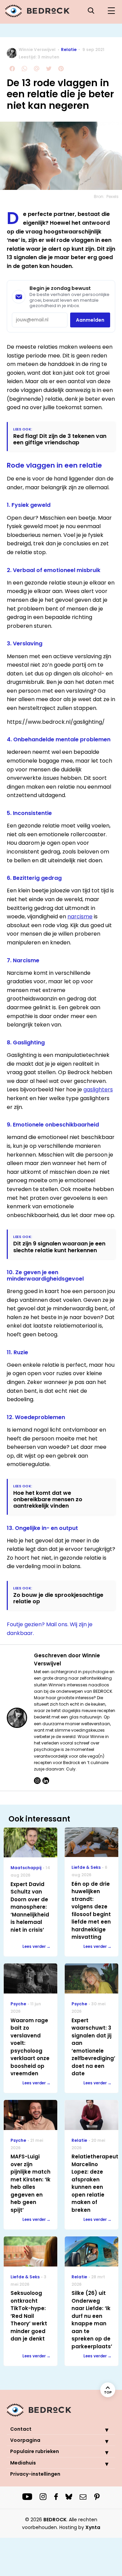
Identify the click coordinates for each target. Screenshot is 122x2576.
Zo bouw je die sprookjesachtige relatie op (58, 1598)
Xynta (93, 2527)
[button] (102, 2430)
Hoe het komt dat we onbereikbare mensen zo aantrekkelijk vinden (48, 1500)
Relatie (69, 49)
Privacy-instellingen (35, 2474)
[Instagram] (37, 1781)
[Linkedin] (46, 1781)
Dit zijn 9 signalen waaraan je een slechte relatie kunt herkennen (59, 1247)
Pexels (113, 196)
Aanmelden (90, 320)
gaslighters (98, 1089)
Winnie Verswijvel (37, 49)
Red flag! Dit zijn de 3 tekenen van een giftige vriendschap (60, 439)
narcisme (80, 917)
